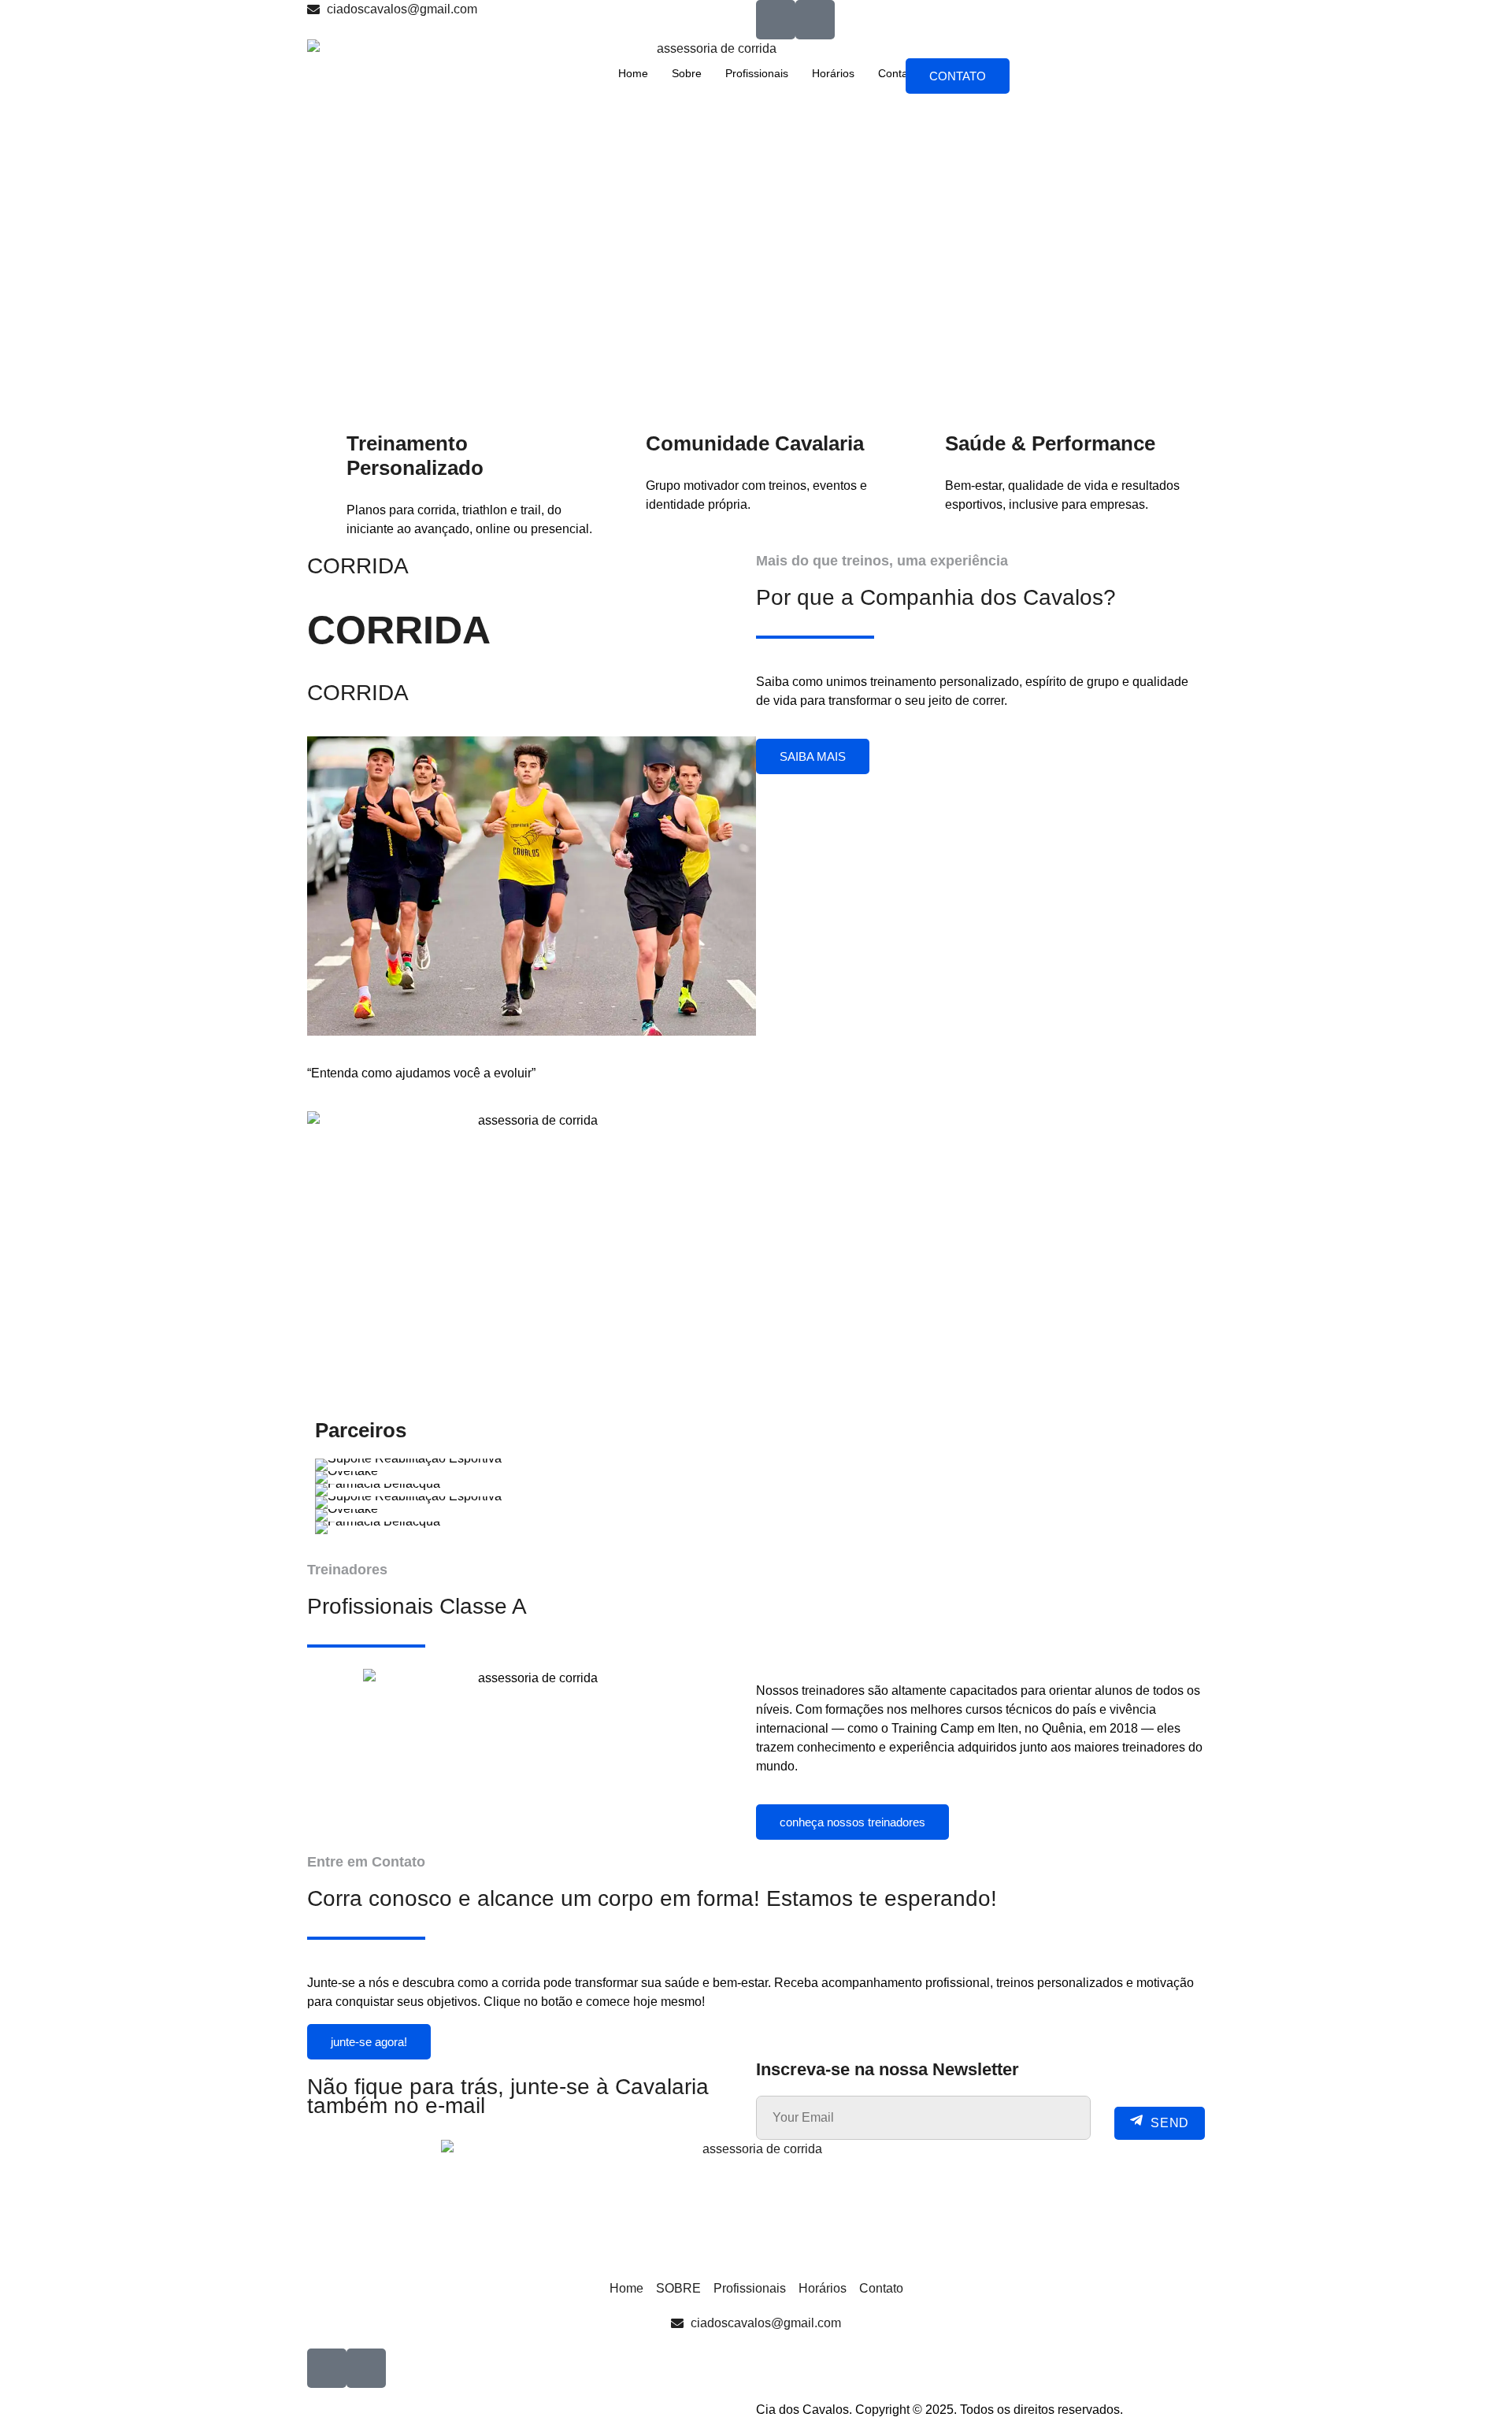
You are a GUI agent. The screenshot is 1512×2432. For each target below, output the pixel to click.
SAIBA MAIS (813, 756)
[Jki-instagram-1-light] (815, 20)
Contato (898, 73)
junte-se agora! (369, 2042)
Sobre (687, 73)
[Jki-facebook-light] (776, 20)
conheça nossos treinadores (852, 1822)
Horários (833, 73)
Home (633, 73)
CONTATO (958, 76)
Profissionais (757, 73)
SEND (1170, 2123)
